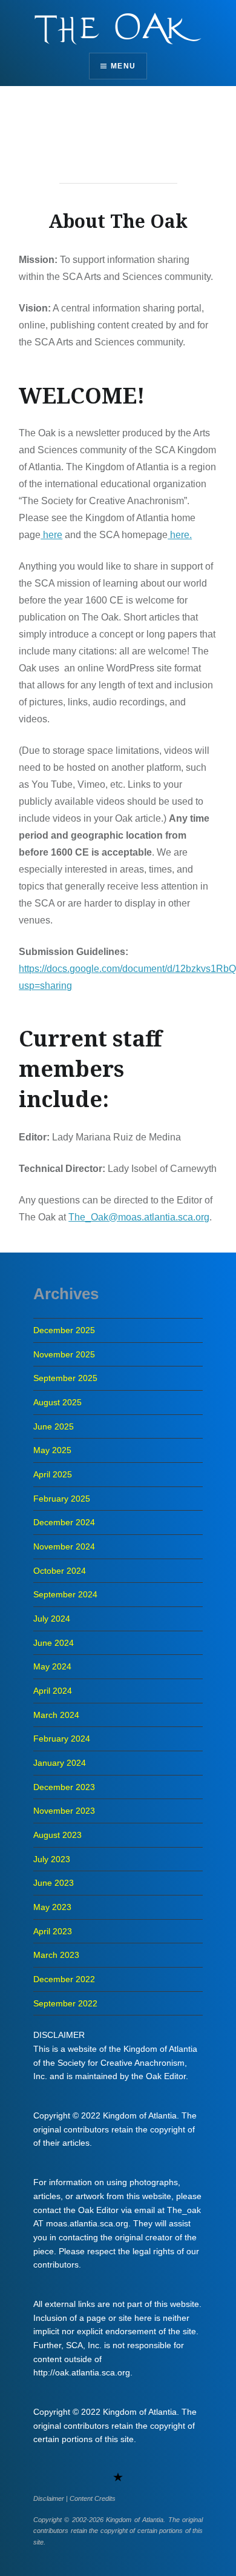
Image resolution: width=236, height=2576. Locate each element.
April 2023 (53, 1931)
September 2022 (65, 2003)
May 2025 (52, 1450)
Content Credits (93, 2498)
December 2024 (64, 1522)
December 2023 (64, 1787)
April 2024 (53, 1691)
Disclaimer (49, 2498)
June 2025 (54, 1426)
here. (180, 535)
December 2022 (64, 1979)
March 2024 (56, 1715)
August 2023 (57, 1835)
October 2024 (60, 1571)
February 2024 (62, 1739)
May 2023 (52, 1907)
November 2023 (64, 1811)
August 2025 (57, 1402)
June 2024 (54, 1643)
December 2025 (64, 1330)
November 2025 (64, 1354)
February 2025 (62, 1499)
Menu (123, 66)
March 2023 (56, 1955)
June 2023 (54, 1883)
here (51, 535)
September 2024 (65, 1594)
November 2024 (64, 1546)
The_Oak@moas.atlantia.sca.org (139, 1217)
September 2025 (65, 1378)
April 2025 (53, 1474)
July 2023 (52, 1859)
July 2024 (52, 1619)
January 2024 (60, 1763)
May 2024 (52, 1666)
